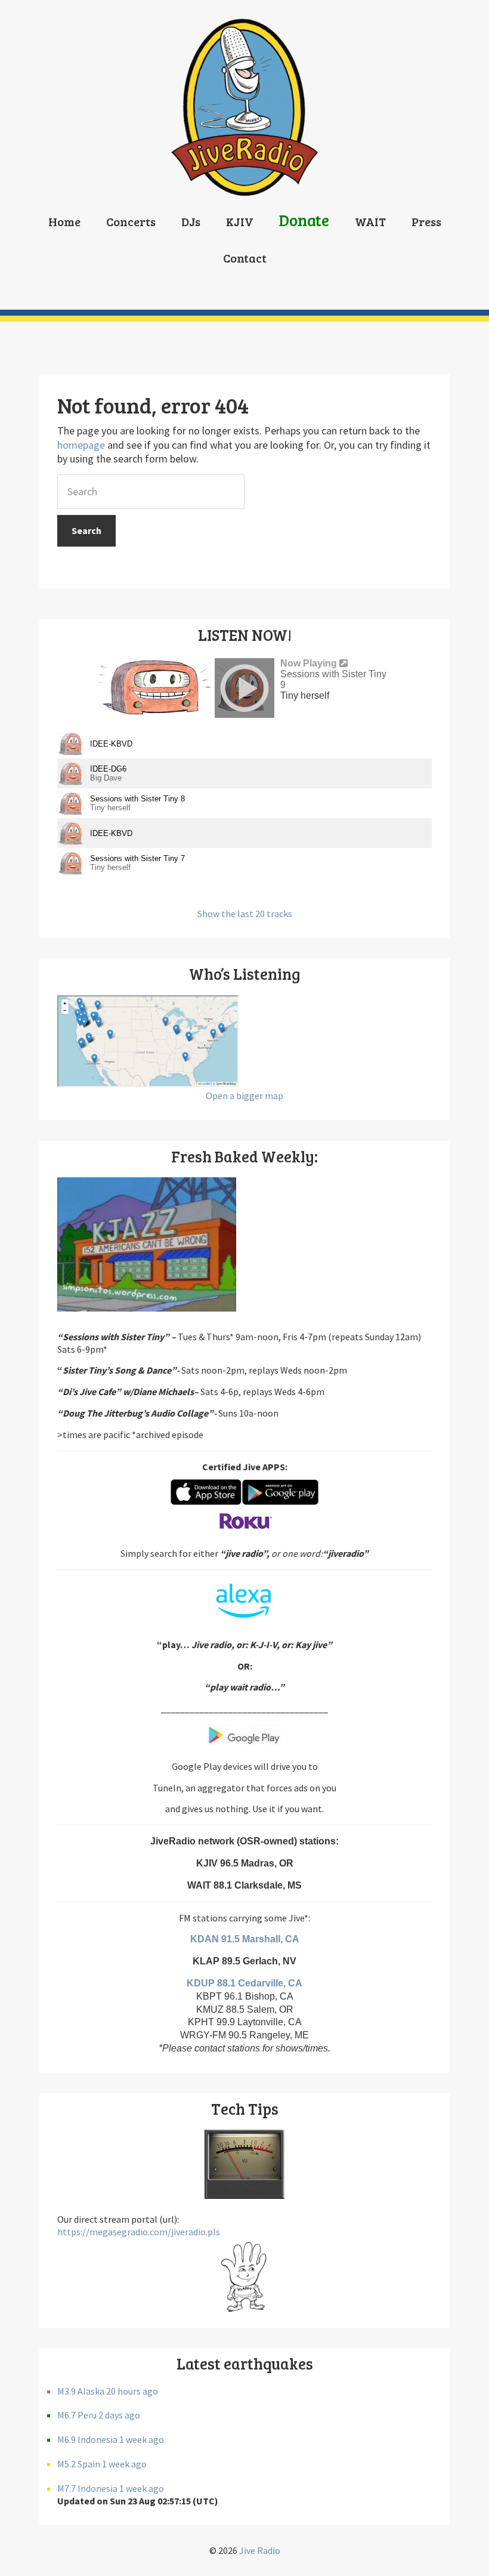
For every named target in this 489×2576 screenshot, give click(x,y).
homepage (81, 445)
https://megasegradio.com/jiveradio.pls (139, 2232)
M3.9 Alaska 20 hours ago (108, 2391)
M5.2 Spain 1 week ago (102, 2464)
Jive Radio (260, 2550)
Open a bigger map (244, 1096)
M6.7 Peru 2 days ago (99, 2415)
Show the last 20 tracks (245, 914)
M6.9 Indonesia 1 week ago (111, 2439)
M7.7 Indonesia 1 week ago (111, 2488)
